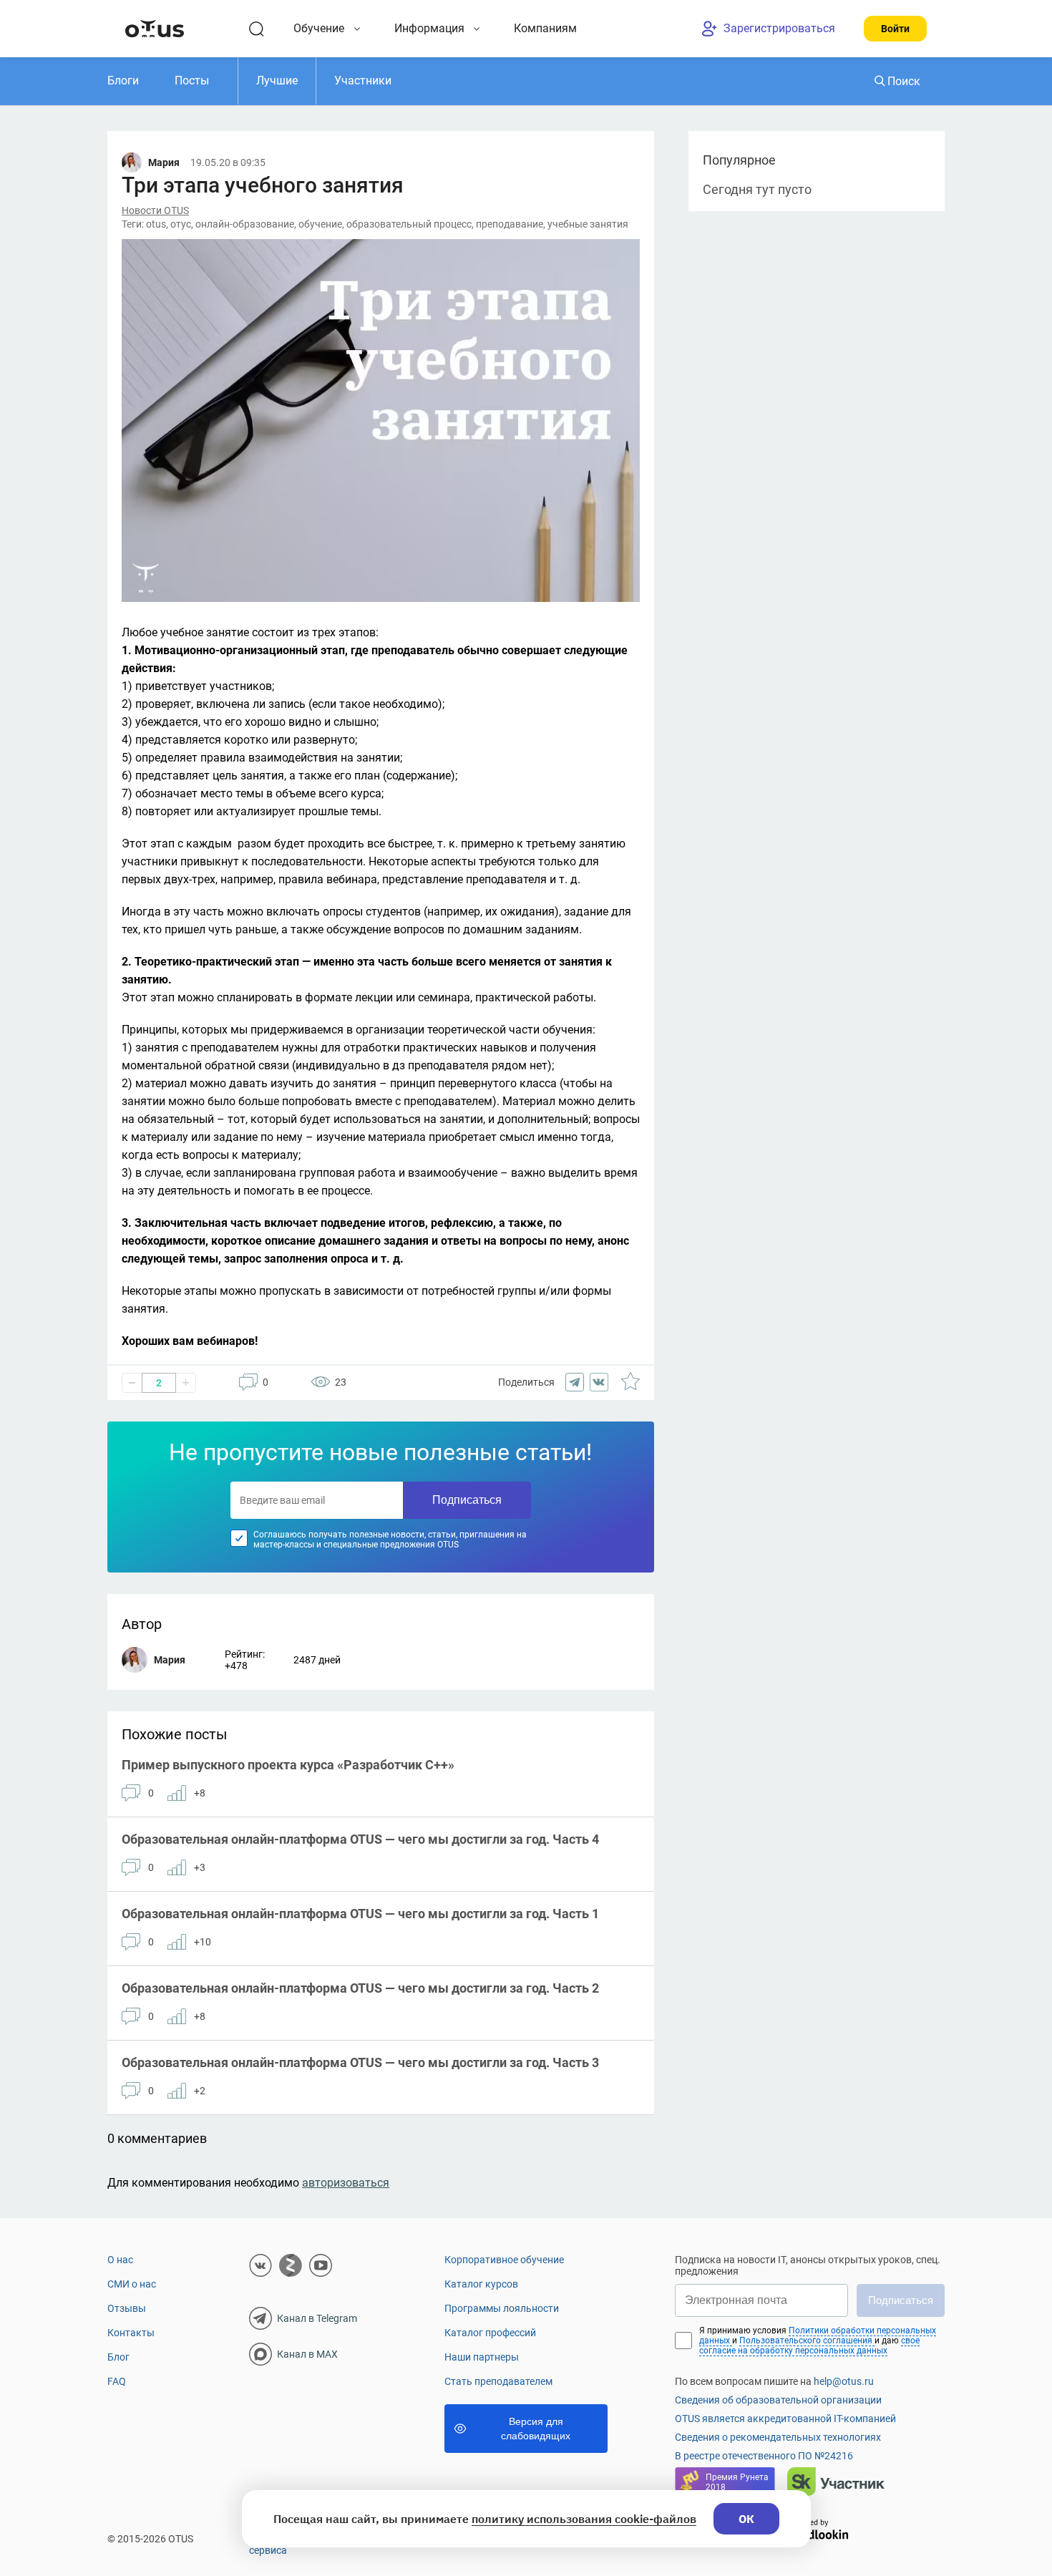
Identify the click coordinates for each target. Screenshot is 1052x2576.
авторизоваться (346, 2183)
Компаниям (545, 28)
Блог (118, 2357)
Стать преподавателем (498, 2381)
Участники (363, 81)
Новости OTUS (155, 210)
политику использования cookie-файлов (584, 2519)
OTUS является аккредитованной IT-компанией (785, 2419)
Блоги (123, 81)
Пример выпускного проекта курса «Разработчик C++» (288, 1765)
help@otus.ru (844, 2381)
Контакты (131, 2333)
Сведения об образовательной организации (778, 2400)
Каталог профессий (490, 2333)
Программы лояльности (502, 2308)
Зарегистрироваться (779, 28)
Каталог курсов (481, 2284)
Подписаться (467, 1500)
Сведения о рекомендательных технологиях (778, 2437)
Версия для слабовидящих (536, 2429)
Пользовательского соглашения (807, 2341)
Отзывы (127, 2308)
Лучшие (277, 81)
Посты (192, 81)
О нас (120, 2260)
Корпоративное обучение (504, 2260)
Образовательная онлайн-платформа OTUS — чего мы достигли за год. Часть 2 (360, 1988)
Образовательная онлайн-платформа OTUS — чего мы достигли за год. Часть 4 (360, 1839)
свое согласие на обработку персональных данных (809, 2346)
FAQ (117, 2381)
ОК (746, 2519)
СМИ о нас (132, 2284)
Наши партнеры (482, 2357)
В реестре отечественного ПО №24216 (764, 2456)
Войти (895, 29)
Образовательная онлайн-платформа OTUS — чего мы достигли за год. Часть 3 (360, 2062)
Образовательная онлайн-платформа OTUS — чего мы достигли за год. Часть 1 (360, 1914)
